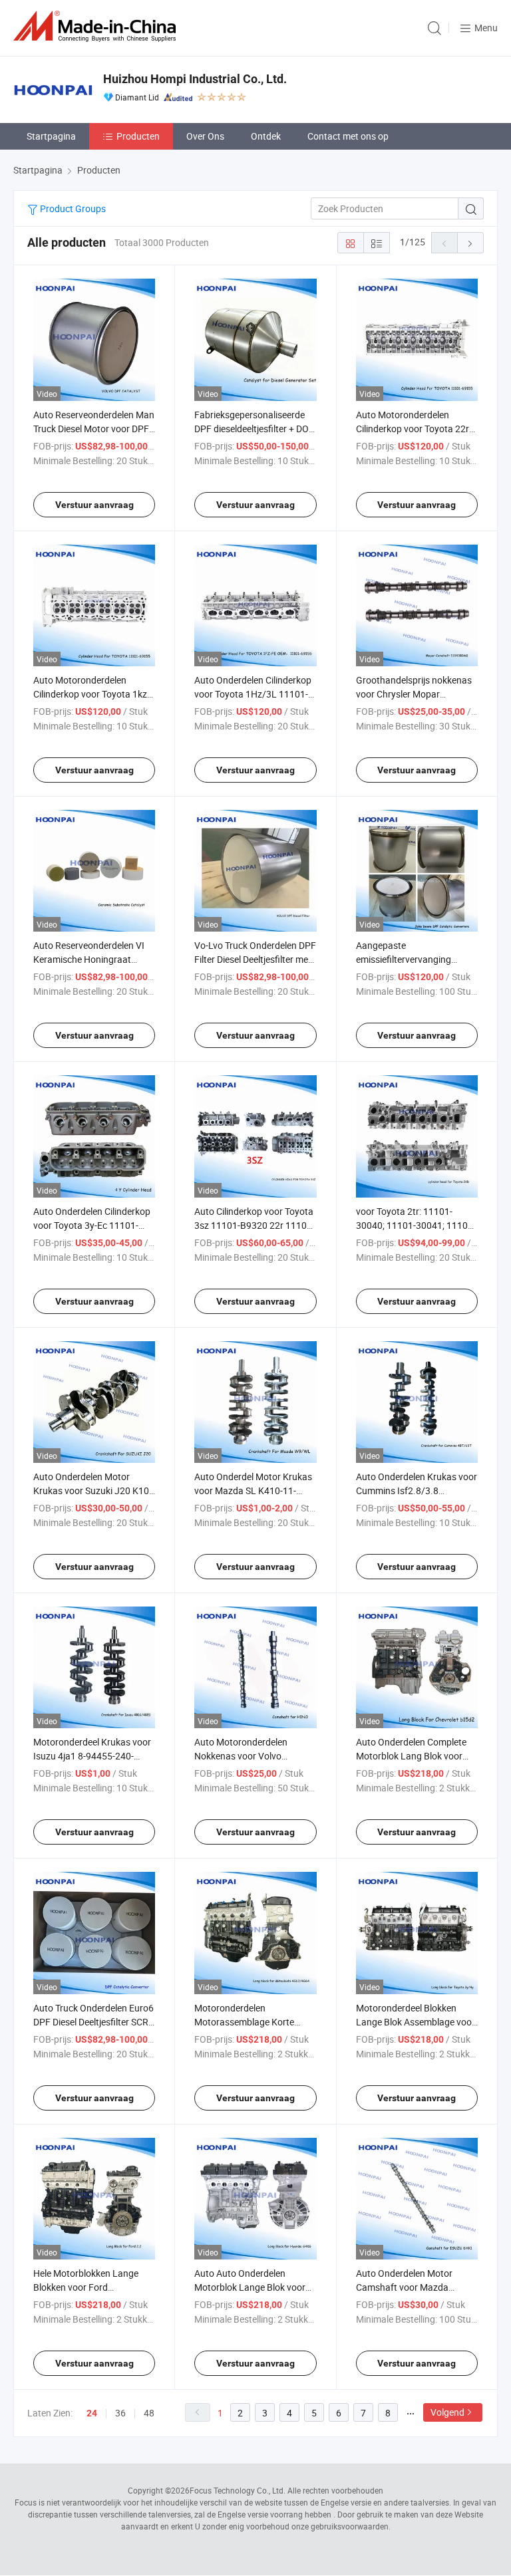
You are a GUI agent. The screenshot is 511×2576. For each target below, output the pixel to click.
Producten (138, 136)
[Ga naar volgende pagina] (470, 243)
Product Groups (72, 208)
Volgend (447, 2412)
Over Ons (205, 136)
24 (92, 2413)
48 (149, 2413)
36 (120, 2413)
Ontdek (266, 136)
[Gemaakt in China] (97, 26)
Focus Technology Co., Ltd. (238, 2490)
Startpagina (51, 136)
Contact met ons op (348, 136)
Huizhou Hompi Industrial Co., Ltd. (195, 79)
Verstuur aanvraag (94, 505)
